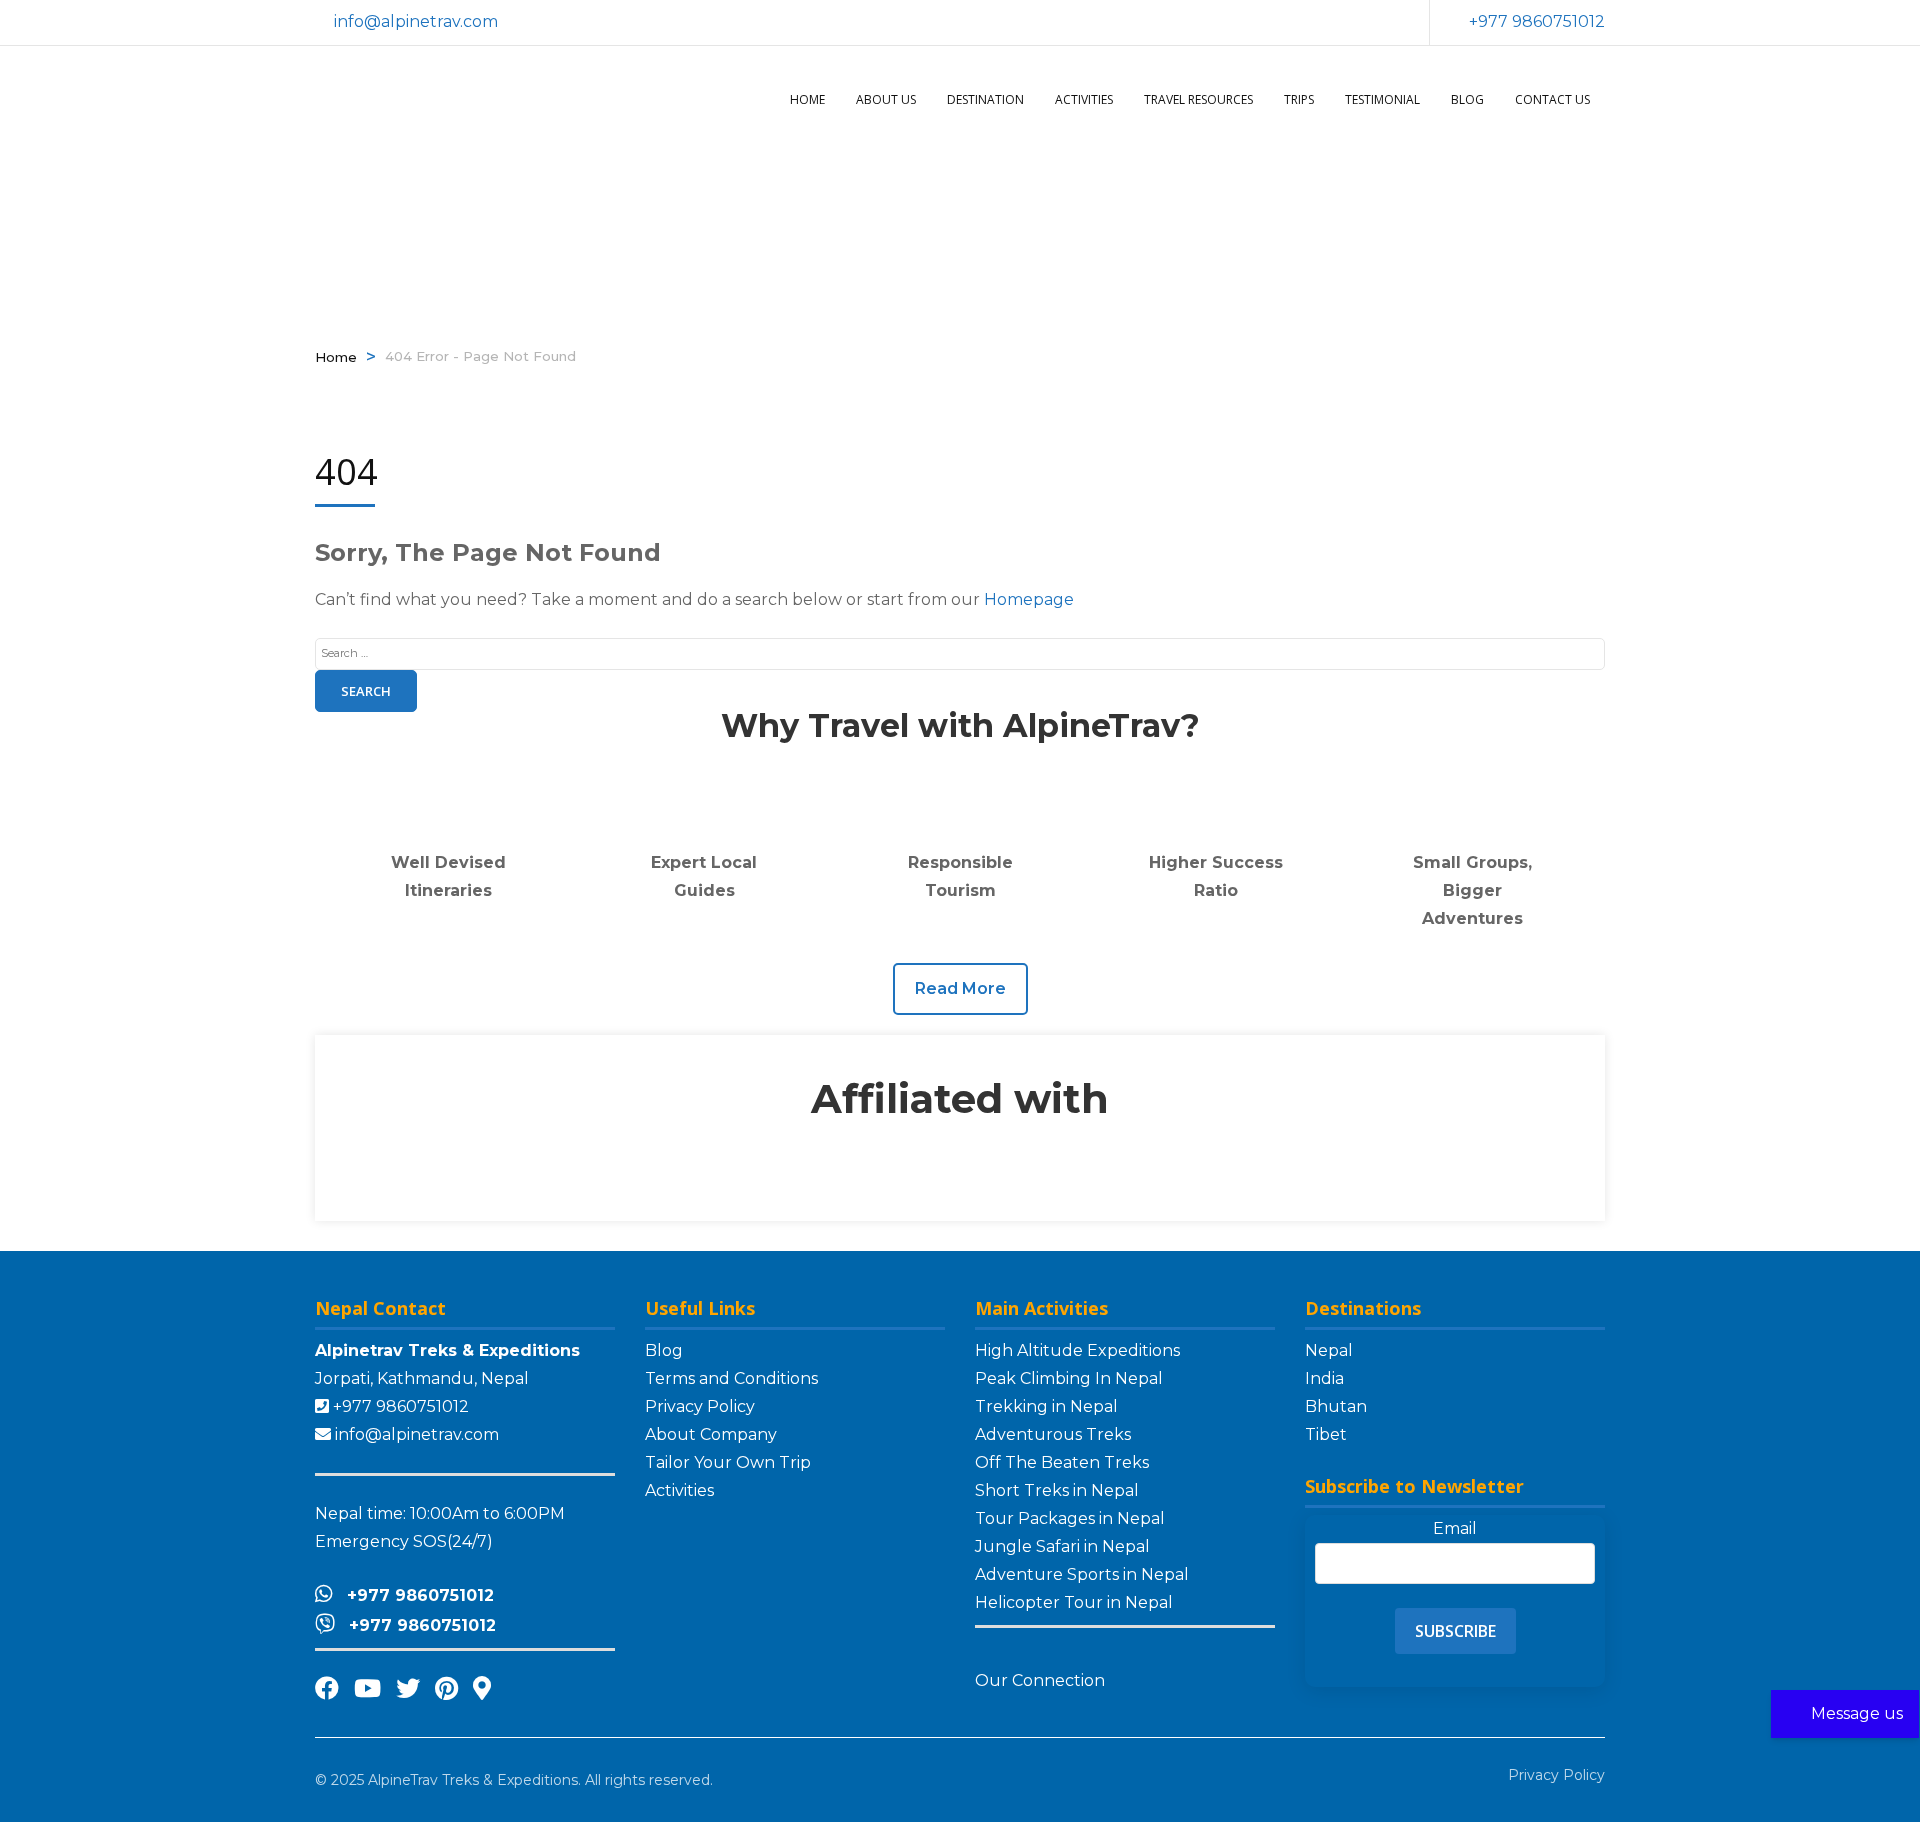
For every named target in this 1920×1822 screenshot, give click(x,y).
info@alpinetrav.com (417, 1434)
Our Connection (1042, 1680)
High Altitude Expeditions (1077, 1350)
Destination (985, 99)
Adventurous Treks (1053, 1434)
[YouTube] (367, 1689)
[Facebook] (327, 1689)
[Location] (482, 1689)
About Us (886, 99)
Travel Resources (1198, 99)
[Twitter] (408, 1689)
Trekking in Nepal (1046, 1406)
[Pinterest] (446, 1689)
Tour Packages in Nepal (1070, 1518)
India (1324, 1378)
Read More (960, 988)
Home (807, 99)
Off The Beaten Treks (1062, 1462)
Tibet (1326, 1434)
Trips (1299, 99)
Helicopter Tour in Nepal (1074, 1602)
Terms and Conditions (731, 1378)
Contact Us (1552, 99)
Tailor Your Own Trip (728, 1462)
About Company (711, 1434)
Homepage (1029, 599)
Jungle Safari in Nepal (1062, 1546)
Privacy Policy (700, 1406)
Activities (1084, 99)
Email (1455, 1528)
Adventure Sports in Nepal (1082, 1574)
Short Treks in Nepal (1057, 1490)
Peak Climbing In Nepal (1069, 1378)
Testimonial (1382, 99)
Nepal (1329, 1350)
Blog (1467, 99)
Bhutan (1336, 1406)
